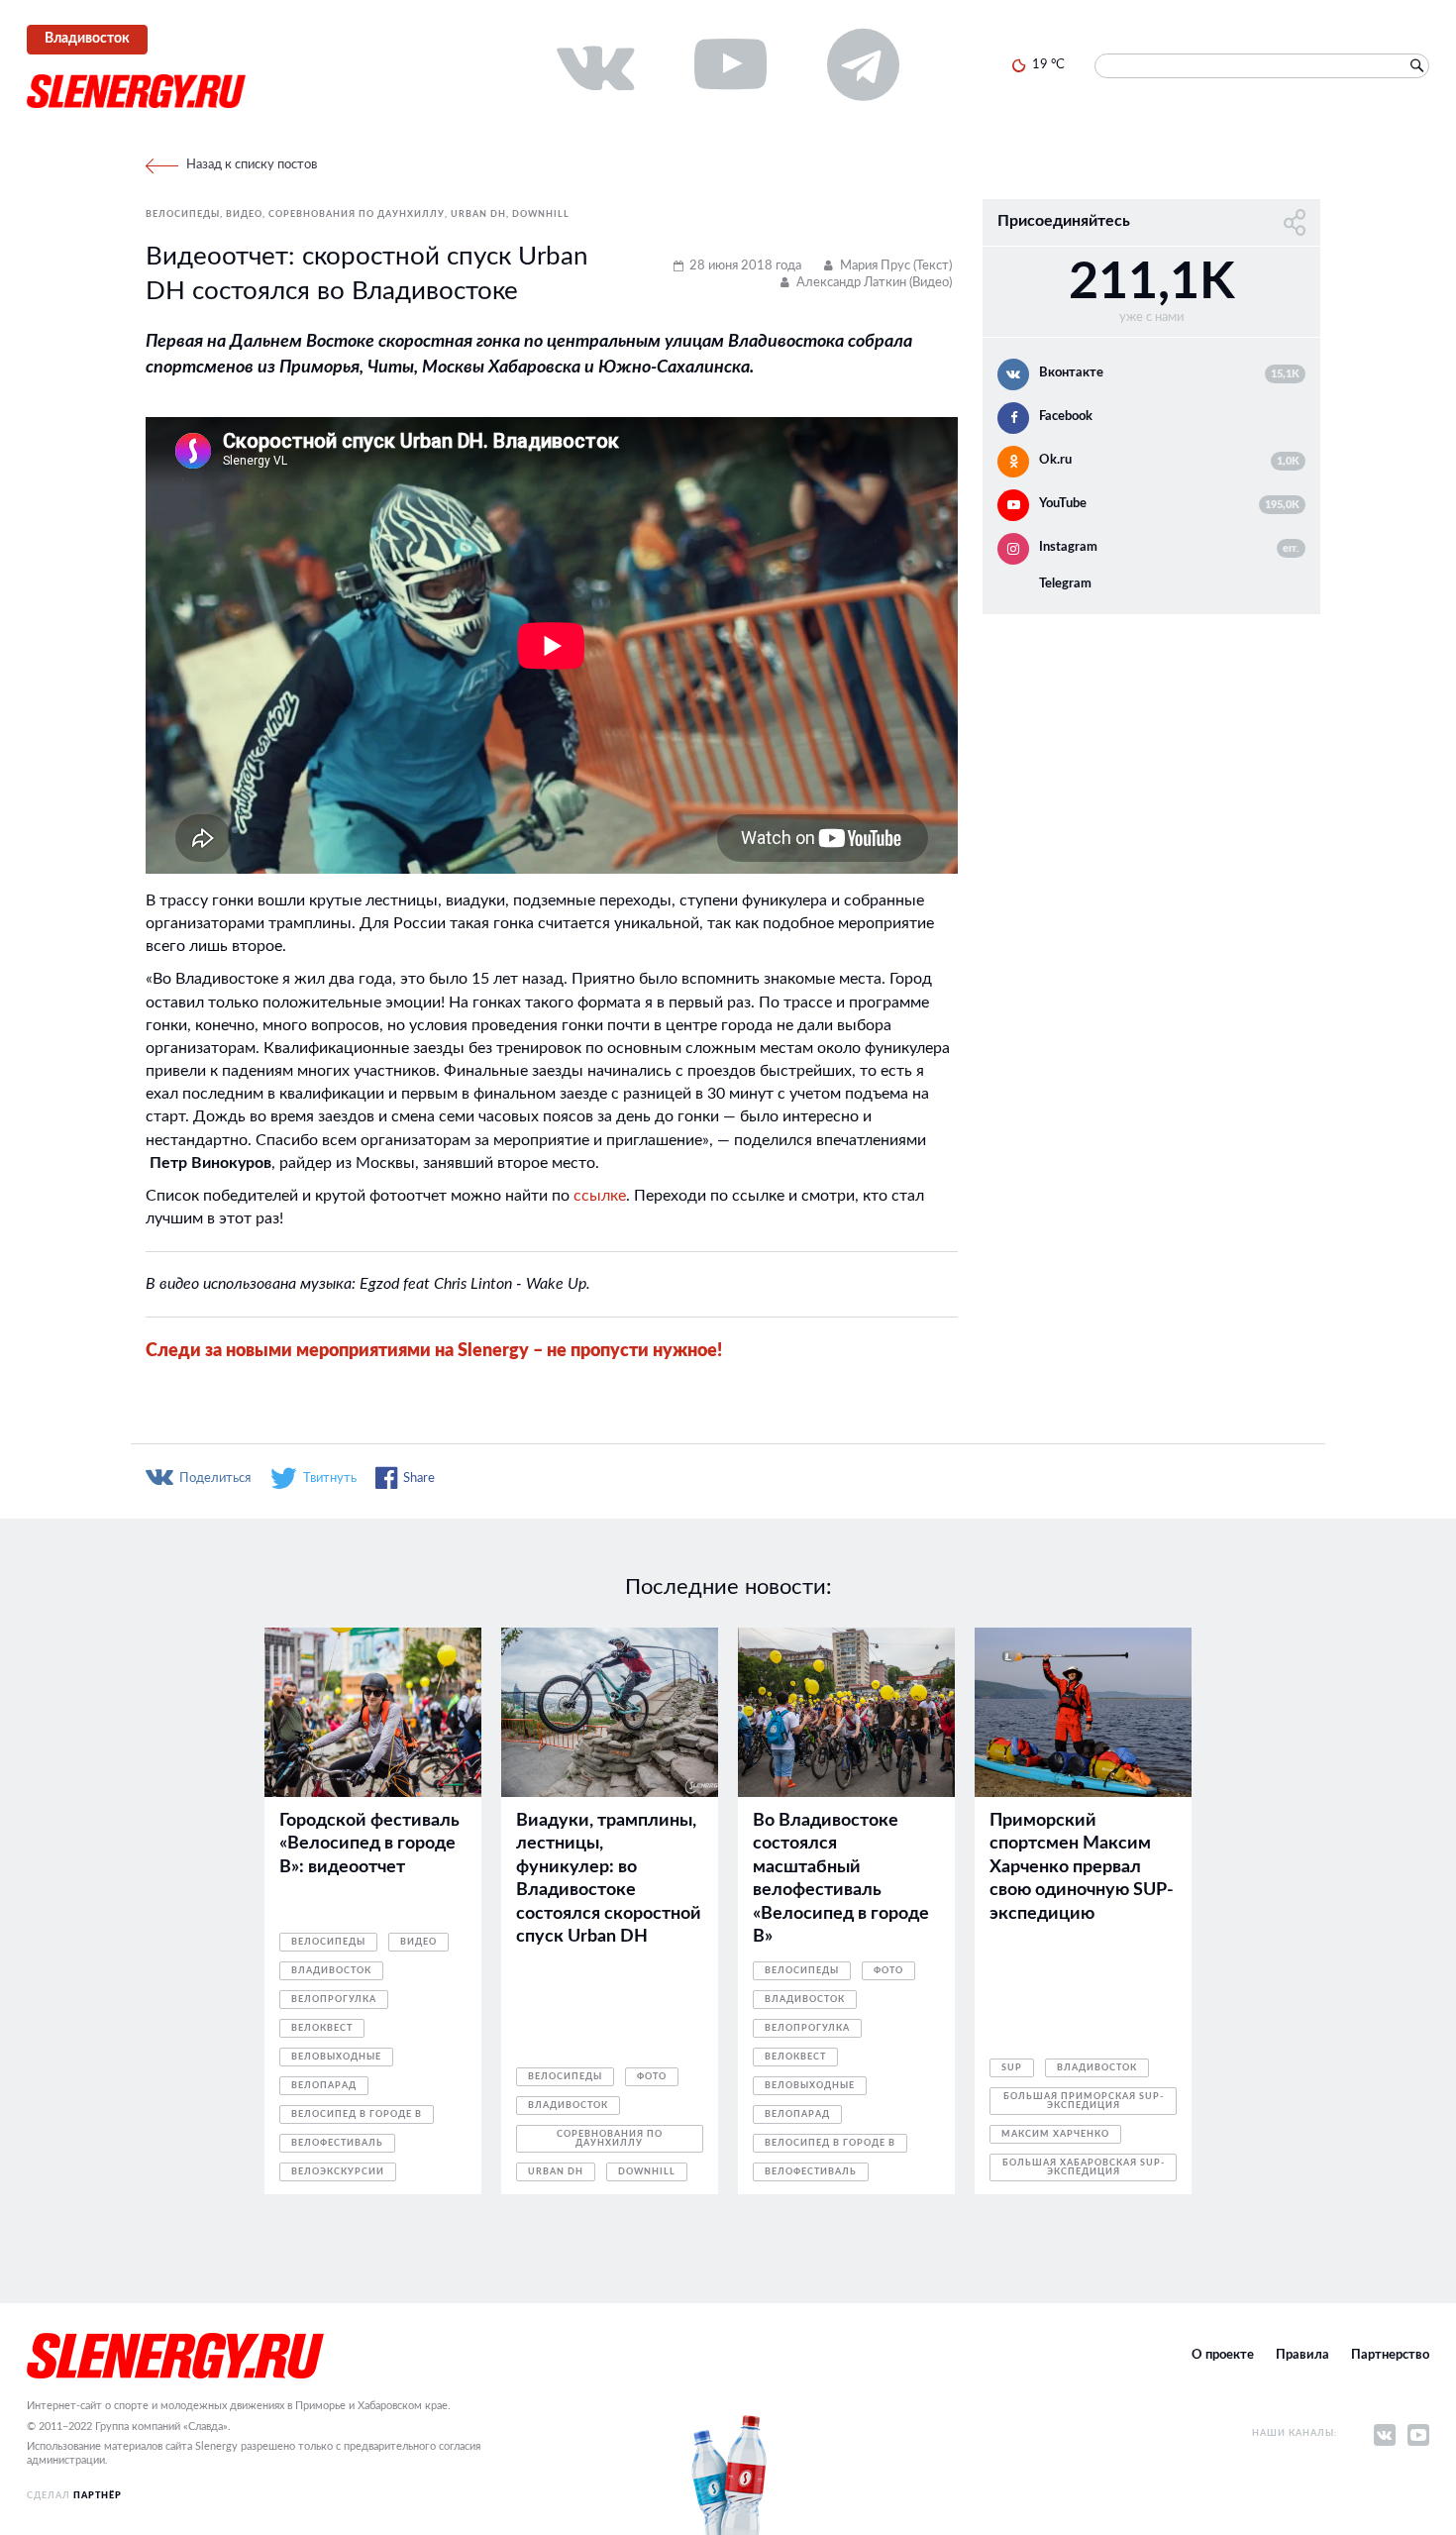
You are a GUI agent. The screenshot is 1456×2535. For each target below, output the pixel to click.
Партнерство (1390, 2355)
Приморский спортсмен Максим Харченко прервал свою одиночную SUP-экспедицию (1082, 1867)
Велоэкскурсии (338, 2172)
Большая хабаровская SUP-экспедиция (1084, 2167)
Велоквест (322, 2028)
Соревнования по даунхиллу (357, 214)
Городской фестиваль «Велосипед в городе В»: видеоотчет (369, 1844)
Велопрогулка (334, 2000)
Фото (652, 2077)
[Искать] (1416, 66)
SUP (1012, 2068)
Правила (1302, 2355)
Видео (244, 214)
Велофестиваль (337, 2143)
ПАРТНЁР (98, 2496)
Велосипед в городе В (357, 2114)
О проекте (1223, 2355)
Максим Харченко (1055, 2134)
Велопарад (324, 2086)
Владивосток (331, 1971)
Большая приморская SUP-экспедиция (1084, 2101)
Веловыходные (336, 2057)
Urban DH (478, 214)
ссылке (600, 1196)
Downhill (541, 214)
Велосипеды (183, 214)
